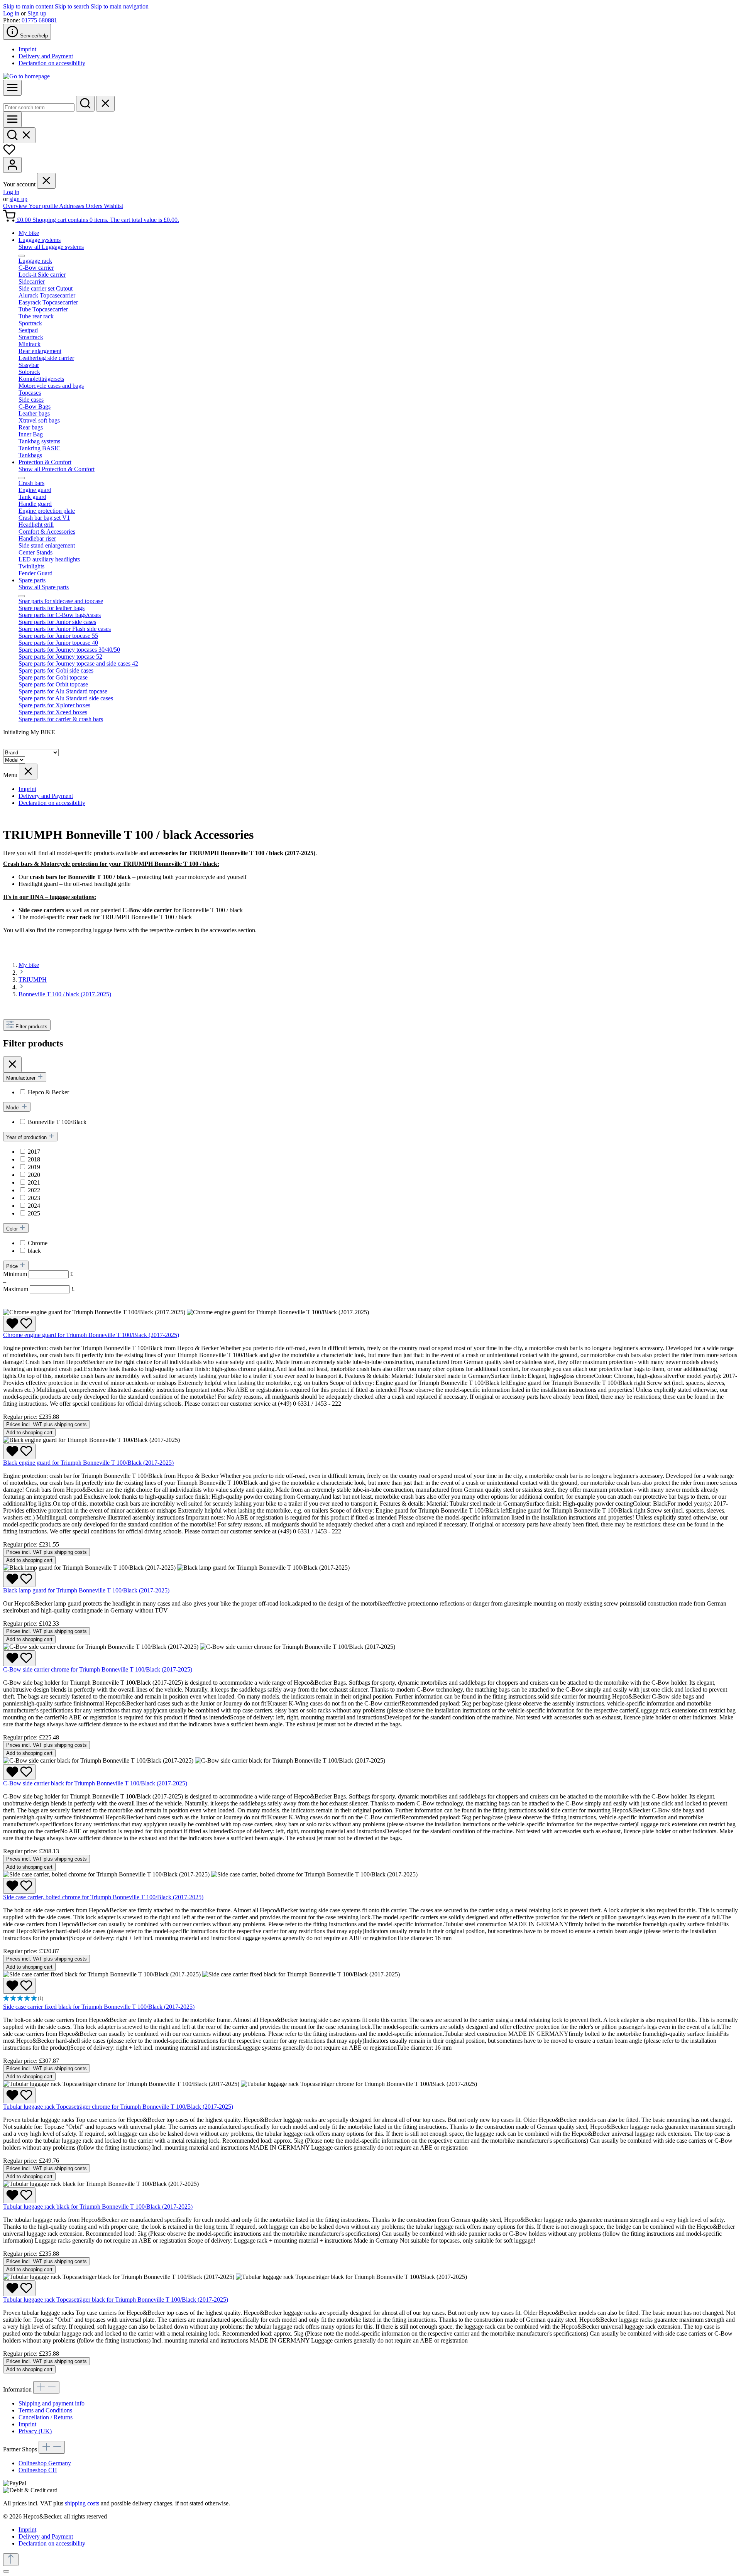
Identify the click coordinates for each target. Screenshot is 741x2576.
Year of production (27, 1137)
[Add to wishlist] (19, 1324)
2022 (34, 1190)
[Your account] (12, 165)
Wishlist (113, 206)
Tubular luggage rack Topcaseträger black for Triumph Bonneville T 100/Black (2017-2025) (116, 2300)
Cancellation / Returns (46, 2417)
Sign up (37, 13)
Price (13, 1266)
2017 (34, 1152)
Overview (16, 206)
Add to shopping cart (29, 1433)
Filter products (31, 1027)
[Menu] (12, 88)
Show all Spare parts (44, 587)
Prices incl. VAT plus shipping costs (47, 1424)
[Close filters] (12, 1064)
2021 (34, 1182)
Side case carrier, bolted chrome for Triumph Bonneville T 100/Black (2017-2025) (103, 1897)
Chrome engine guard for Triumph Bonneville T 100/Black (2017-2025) (91, 1335)
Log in (12, 13)
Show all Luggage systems (51, 247)
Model (14, 1108)
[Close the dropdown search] (105, 104)
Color (13, 1229)
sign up (19, 199)
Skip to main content (29, 6)
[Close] (6, 2571)
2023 (34, 1198)
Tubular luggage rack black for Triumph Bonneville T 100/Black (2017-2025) (98, 2207)
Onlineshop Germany (45, 2463)
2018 (34, 1159)
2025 (34, 1213)
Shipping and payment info (52, 2403)
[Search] (85, 104)
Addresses (72, 206)
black (34, 1251)
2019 (34, 1167)
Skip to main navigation (120, 6)
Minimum (38, 1274)
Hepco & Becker (48, 1092)
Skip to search (73, 6)
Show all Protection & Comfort (57, 469)
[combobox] (39, 107)
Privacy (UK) (35, 2431)
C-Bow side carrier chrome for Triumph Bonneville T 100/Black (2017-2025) (98, 1669)
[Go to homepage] (26, 76)
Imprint (27, 49)
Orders (95, 206)
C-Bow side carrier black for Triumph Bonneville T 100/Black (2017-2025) (95, 1783)
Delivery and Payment (46, 56)
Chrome (38, 1243)
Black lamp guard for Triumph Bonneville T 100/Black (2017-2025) (86, 1590)
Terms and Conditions (45, 2410)
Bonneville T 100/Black (57, 1122)
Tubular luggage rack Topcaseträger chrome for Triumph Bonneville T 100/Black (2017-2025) (118, 2107)
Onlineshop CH (38, 2470)
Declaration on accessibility (52, 63)
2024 (34, 1206)
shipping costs (82, 2503)
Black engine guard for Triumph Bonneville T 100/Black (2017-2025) (88, 1463)
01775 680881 (39, 20)
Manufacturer (22, 1078)
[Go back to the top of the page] (11, 2560)
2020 (34, 1175)
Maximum (39, 1289)
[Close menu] (46, 181)
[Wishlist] (9, 153)
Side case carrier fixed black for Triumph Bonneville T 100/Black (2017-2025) (99, 2007)
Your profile (44, 206)
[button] (370, 1999)
